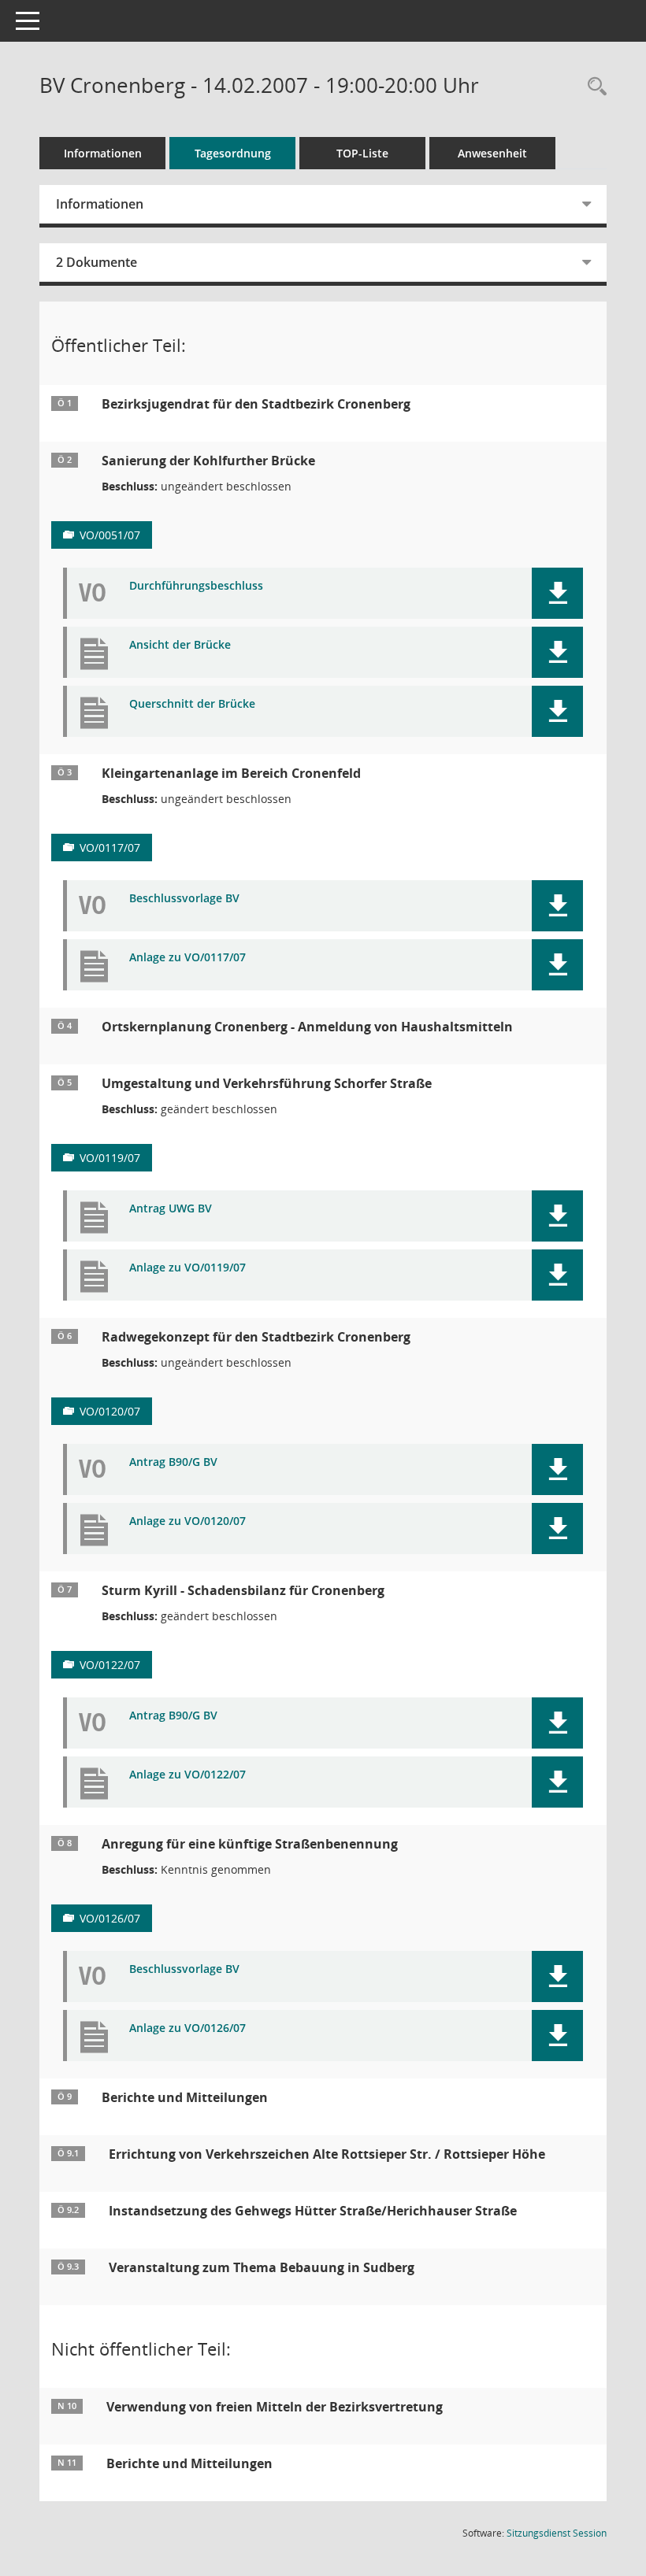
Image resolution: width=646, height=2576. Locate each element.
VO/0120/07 (110, 1411)
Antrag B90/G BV (173, 1462)
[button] (557, 593)
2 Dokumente (97, 262)
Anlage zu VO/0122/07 (187, 1775)
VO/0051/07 (110, 535)
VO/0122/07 (110, 1665)
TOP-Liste (362, 153)
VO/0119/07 (110, 1158)
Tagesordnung (233, 153)
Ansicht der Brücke (180, 645)
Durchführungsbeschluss (196, 586)
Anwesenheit (492, 153)
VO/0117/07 (110, 848)
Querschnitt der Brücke (192, 704)
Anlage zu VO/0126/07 (187, 2028)
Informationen (103, 153)
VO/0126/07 (110, 1918)
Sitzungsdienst (557, 2533)
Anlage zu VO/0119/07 (187, 1268)
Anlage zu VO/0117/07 (187, 958)
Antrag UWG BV (171, 1209)
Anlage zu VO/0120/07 (187, 1521)
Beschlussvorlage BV (184, 899)
